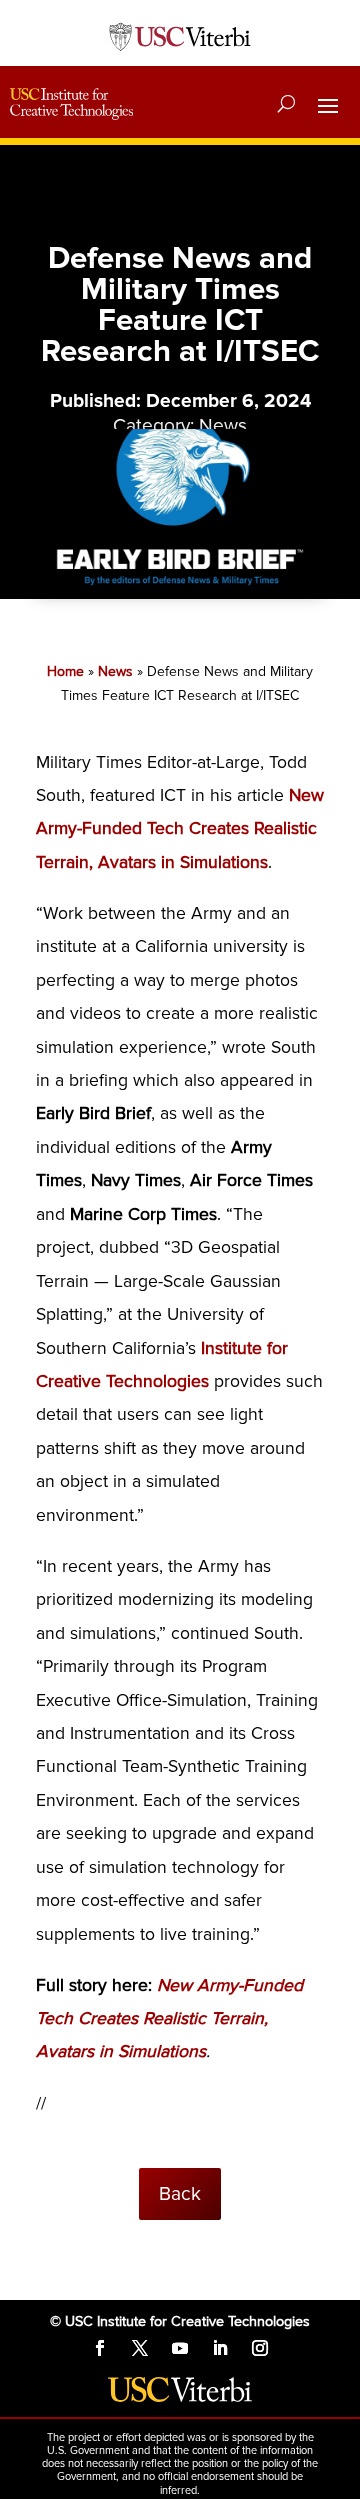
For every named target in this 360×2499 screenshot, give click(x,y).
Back (180, 2194)
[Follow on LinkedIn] (220, 2348)
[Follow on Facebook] (100, 2348)
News (223, 426)
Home (65, 671)
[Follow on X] (140, 2348)
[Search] (286, 104)
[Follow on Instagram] (260, 2348)
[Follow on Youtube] (180, 2348)
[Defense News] (180, 587)
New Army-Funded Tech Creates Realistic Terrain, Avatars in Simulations (180, 829)
